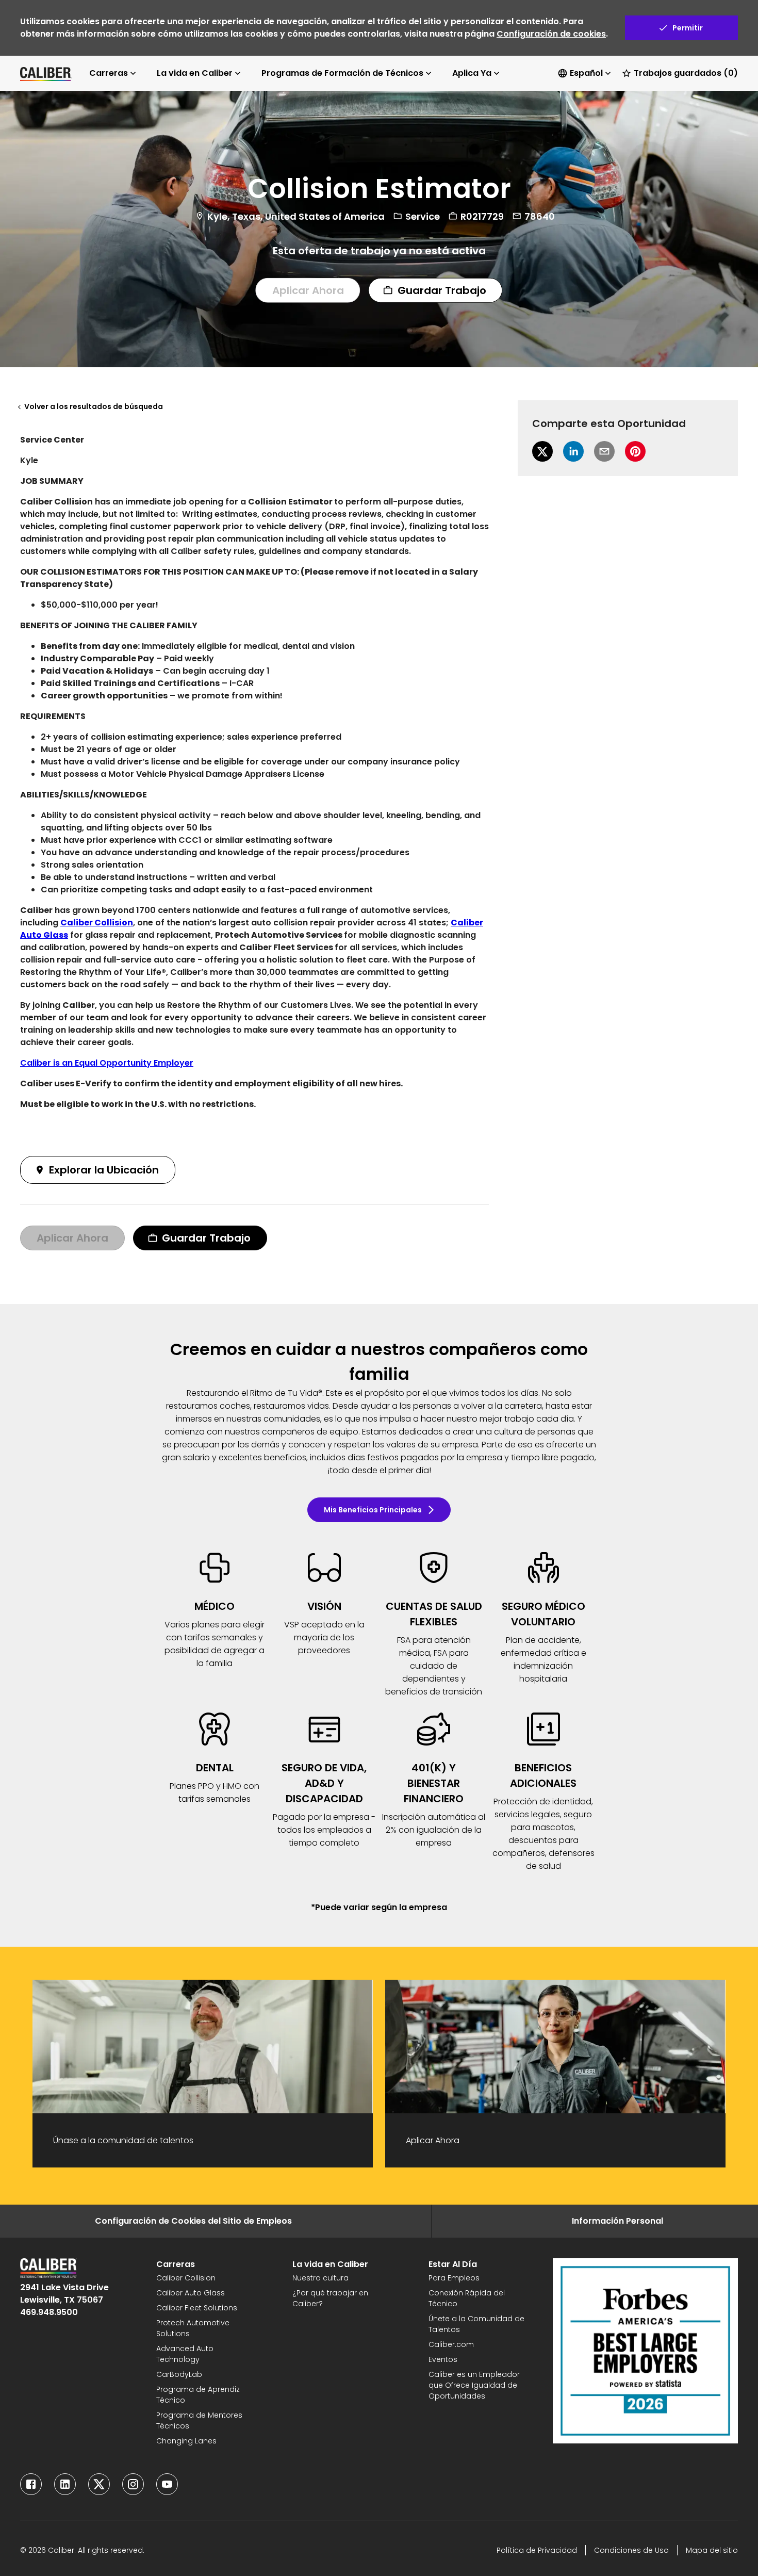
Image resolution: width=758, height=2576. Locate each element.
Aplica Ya (472, 73)
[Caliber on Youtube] (167, 2484)
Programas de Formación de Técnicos (342, 73)
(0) (686, 73)
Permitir (688, 28)
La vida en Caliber (195, 73)
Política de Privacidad (537, 2550)
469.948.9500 (49, 2312)
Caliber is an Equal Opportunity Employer (107, 1063)
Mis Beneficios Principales (373, 1510)
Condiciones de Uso (631, 2550)
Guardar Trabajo (442, 290)
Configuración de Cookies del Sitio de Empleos (193, 2221)
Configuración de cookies (551, 34)
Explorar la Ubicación (104, 1170)
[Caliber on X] (99, 2484)
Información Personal (617, 2221)
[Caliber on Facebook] (31, 2484)
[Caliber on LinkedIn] (65, 2484)
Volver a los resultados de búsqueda (94, 406)
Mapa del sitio (712, 2550)
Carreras (109, 73)
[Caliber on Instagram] (133, 2484)
